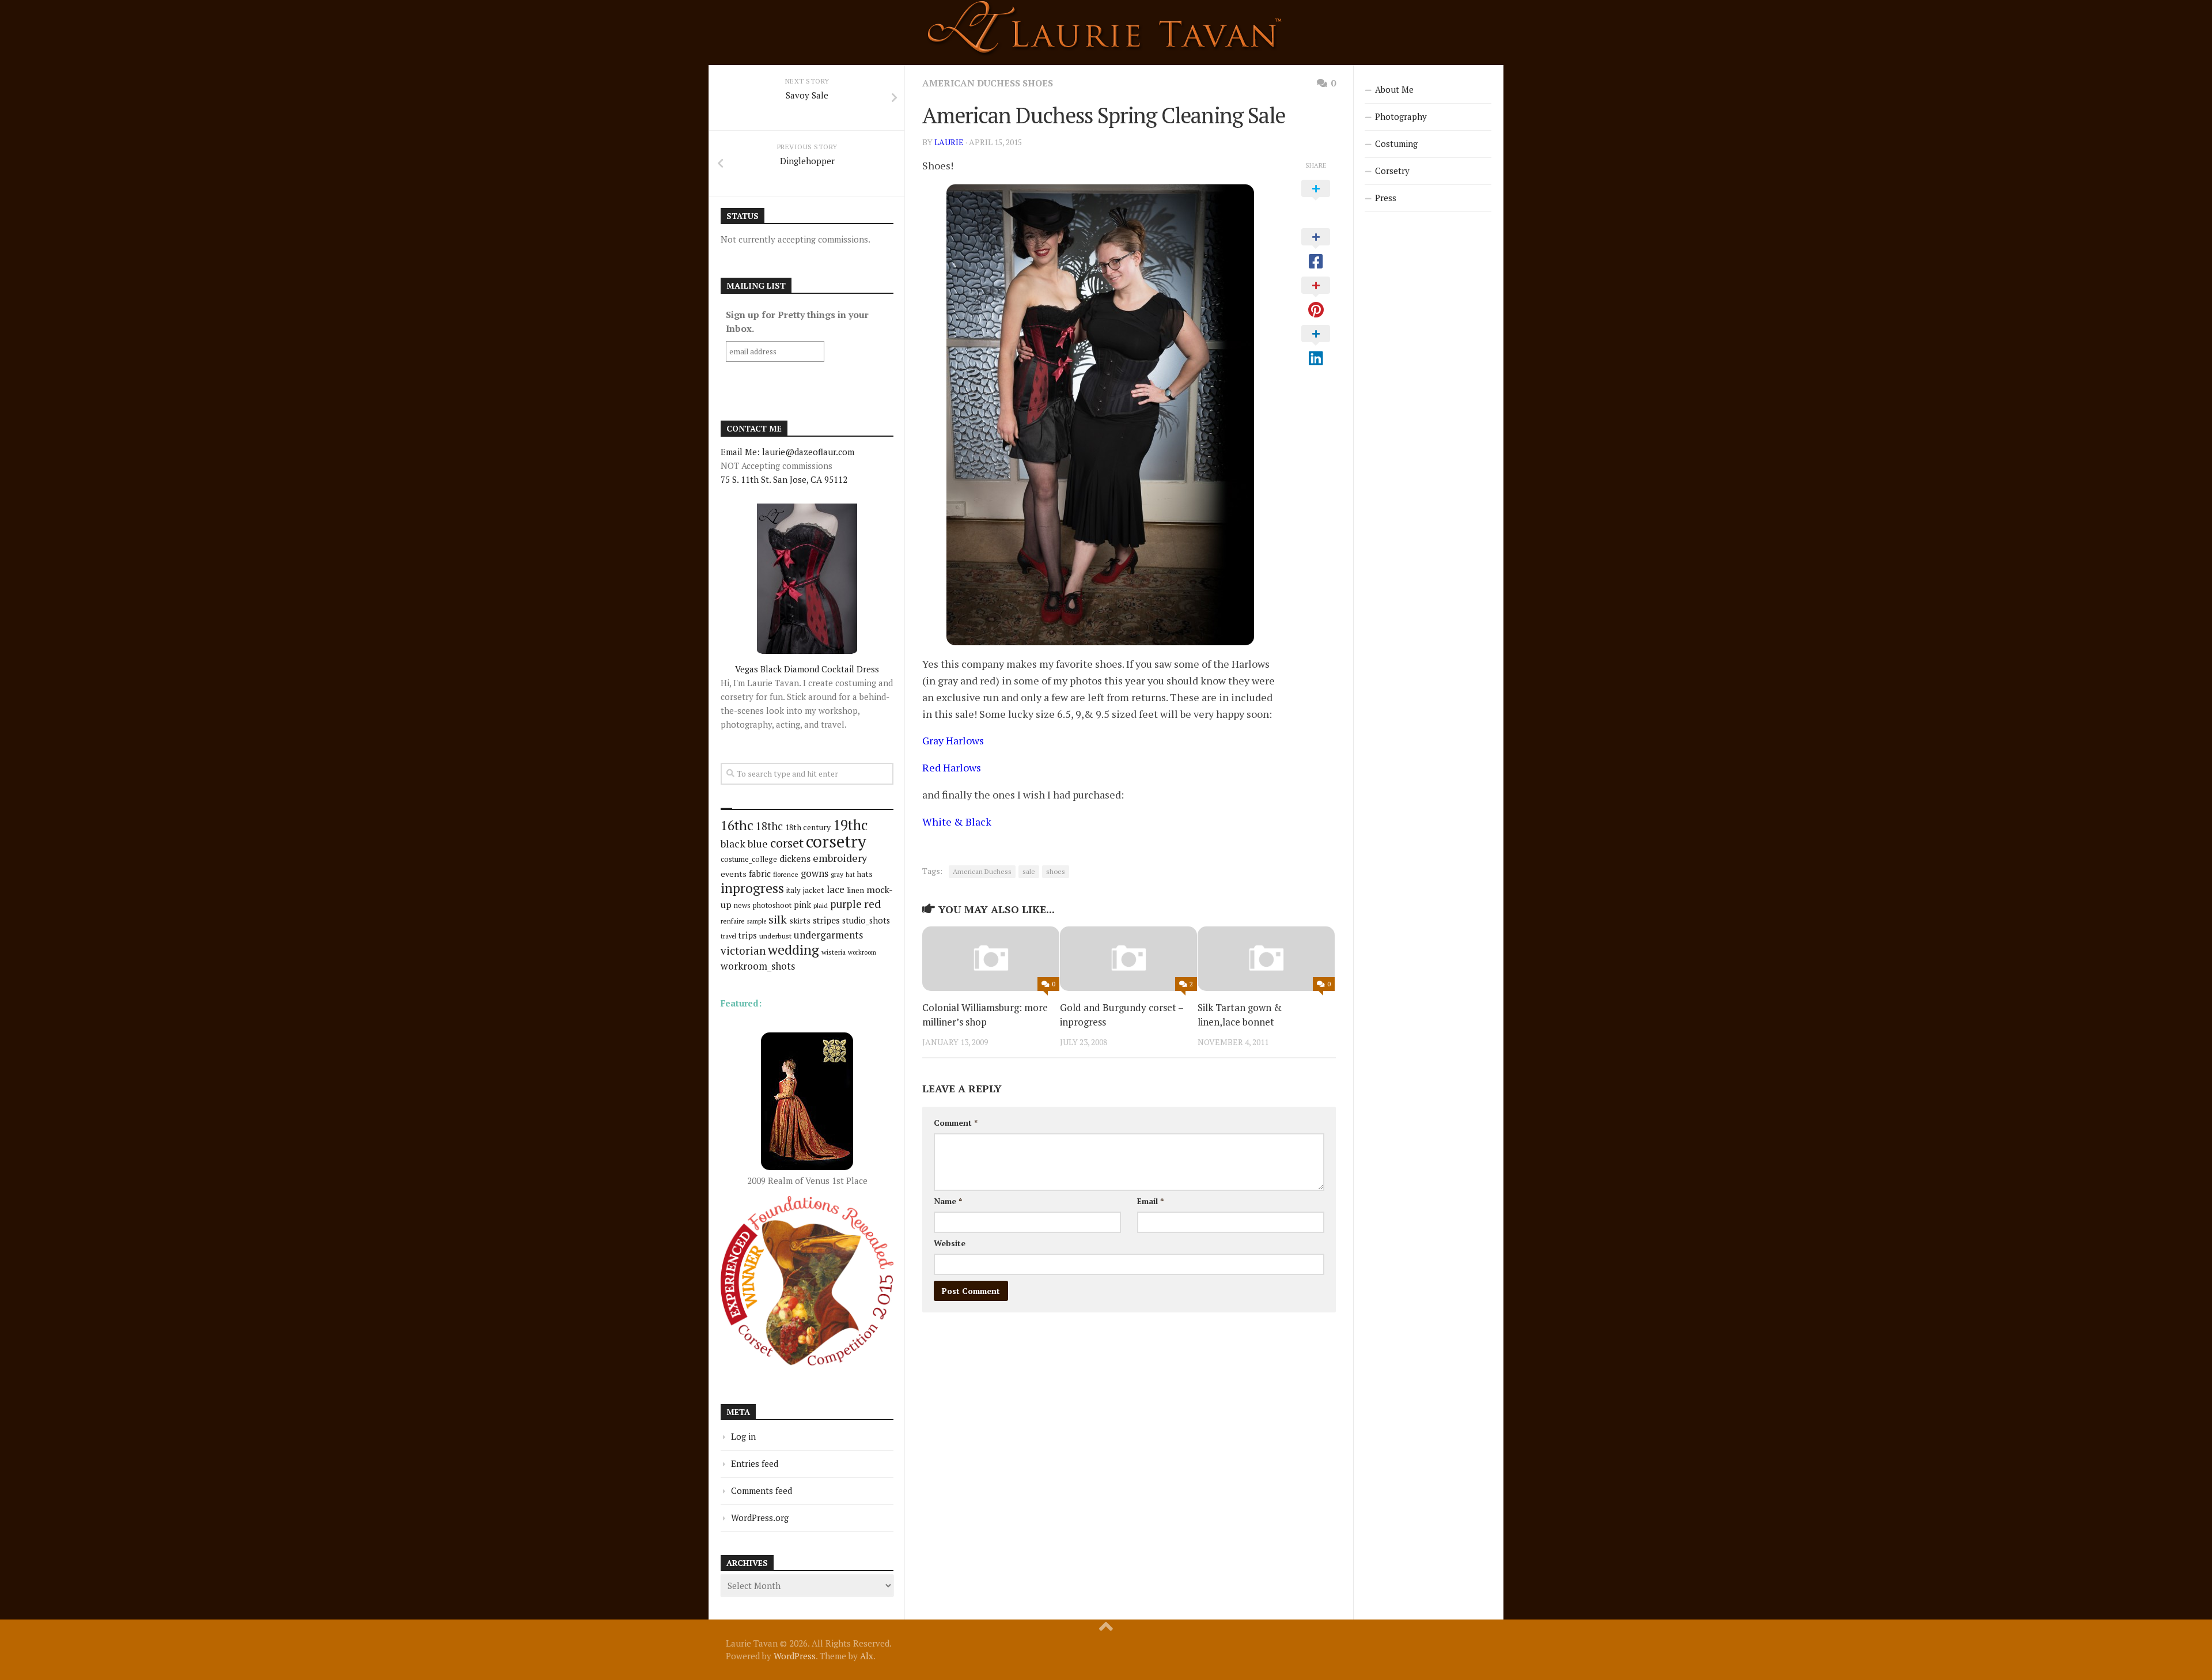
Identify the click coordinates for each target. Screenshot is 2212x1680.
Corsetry (1392, 171)
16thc (737, 825)
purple (846, 904)
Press (1386, 198)
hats (865, 874)
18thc (769, 826)
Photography (1401, 116)
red (873, 904)
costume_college (749, 859)
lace (836, 889)
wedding (793, 950)
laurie (949, 142)
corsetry (836, 841)
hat (850, 875)
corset (787, 843)
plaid (821, 905)
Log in (743, 1436)
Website (950, 1243)
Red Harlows (952, 767)
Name (948, 1201)
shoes (1056, 871)
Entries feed (755, 1463)
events (734, 874)
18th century (808, 827)
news (742, 905)
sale (1029, 871)
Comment (956, 1123)
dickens (795, 858)
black (733, 843)
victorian (743, 950)
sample (757, 921)
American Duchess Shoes (988, 83)
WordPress (795, 1656)
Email (1150, 1201)
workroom (862, 952)
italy (793, 890)
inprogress (752, 888)
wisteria (834, 952)
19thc (850, 825)
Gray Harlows (953, 740)
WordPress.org (760, 1518)
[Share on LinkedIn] (1316, 346)
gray (837, 874)
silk (778, 919)
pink (802, 905)
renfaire (733, 921)
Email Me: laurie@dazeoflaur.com (787, 452)
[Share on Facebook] (1316, 249)
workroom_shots (758, 966)
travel (728, 936)
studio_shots (866, 920)
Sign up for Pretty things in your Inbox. (797, 321)
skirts (800, 920)
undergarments (828, 935)
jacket (814, 890)
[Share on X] (1316, 201)
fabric (760, 873)
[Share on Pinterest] (1316, 298)
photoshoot (772, 905)
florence (786, 874)
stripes (826, 920)
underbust (775, 936)
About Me (1394, 89)
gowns (815, 873)
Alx (867, 1656)
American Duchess (982, 871)
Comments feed (762, 1490)
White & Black (957, 822)
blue (758, 843)
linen (855, 890)
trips (748, 935)
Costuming (1396, 143)
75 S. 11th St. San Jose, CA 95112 (784, 479)
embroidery (840, 858)
